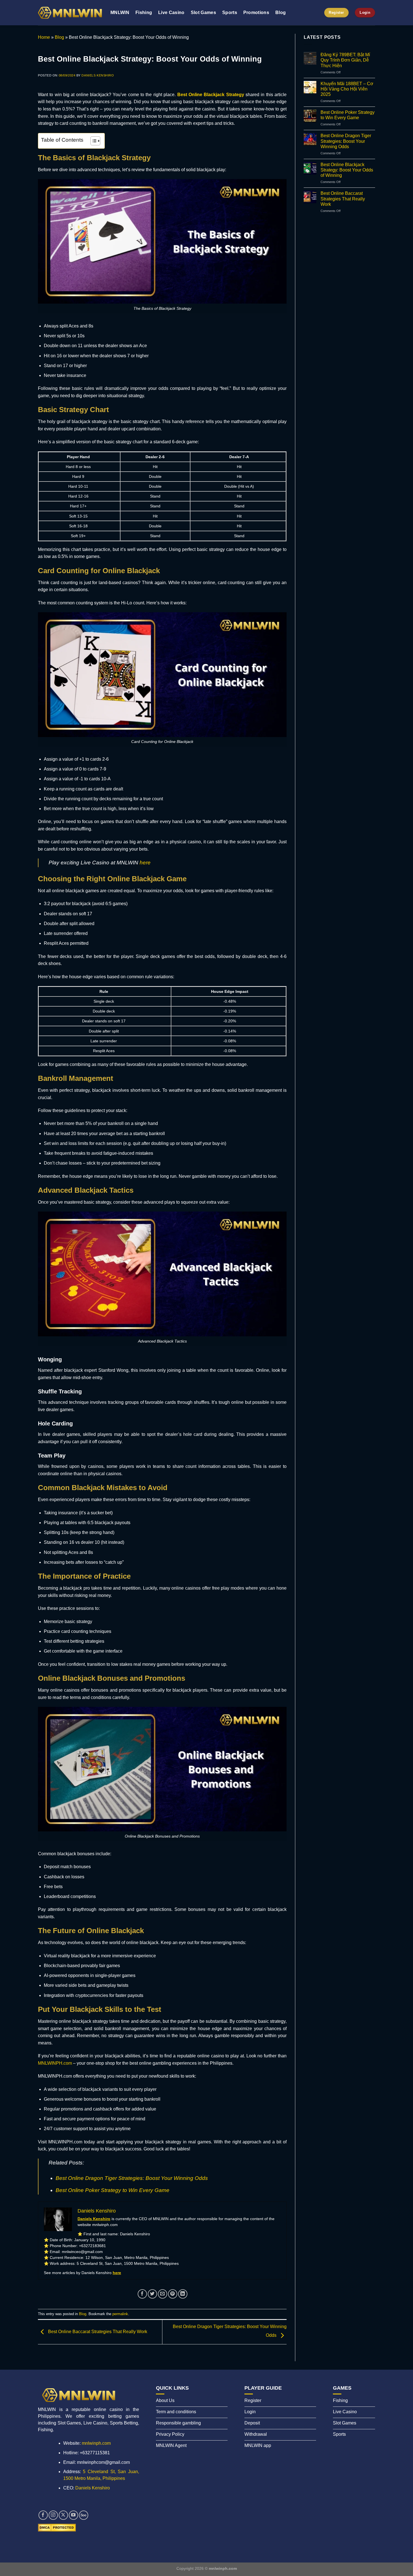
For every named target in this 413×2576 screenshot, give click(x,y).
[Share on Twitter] (152, 2294)
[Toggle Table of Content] (93, 141)
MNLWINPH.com (55, 2063)
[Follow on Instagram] (53, 2515)
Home (44, 37)
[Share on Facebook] (142, 2294)
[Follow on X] (63, 2515)
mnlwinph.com (96, 2443)
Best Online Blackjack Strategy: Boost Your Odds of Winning (347, 170)
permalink (120, 2314)
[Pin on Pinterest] (173, 2294)
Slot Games (203, 13)
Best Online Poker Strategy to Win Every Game (113, 2190)
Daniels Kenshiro (98, 75)
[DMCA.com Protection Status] (57, 2527)
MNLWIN (120, 13)
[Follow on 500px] (84, 2515)
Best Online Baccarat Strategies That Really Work (97, 2332)
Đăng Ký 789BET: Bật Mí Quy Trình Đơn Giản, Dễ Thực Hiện (345, 60)
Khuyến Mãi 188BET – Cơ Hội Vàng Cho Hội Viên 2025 (347, 89)
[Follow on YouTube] (73, 2515)
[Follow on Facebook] (43, 2515)
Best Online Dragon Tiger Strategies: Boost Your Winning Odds (132, 2178)
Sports (230, 13)
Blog (281, 13)
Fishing (144, 13)
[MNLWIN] (70, 13)
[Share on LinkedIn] (183, 2294)
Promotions (256, 13)
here (145, 863)
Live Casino (171, 13)
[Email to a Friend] (163, 2294)
